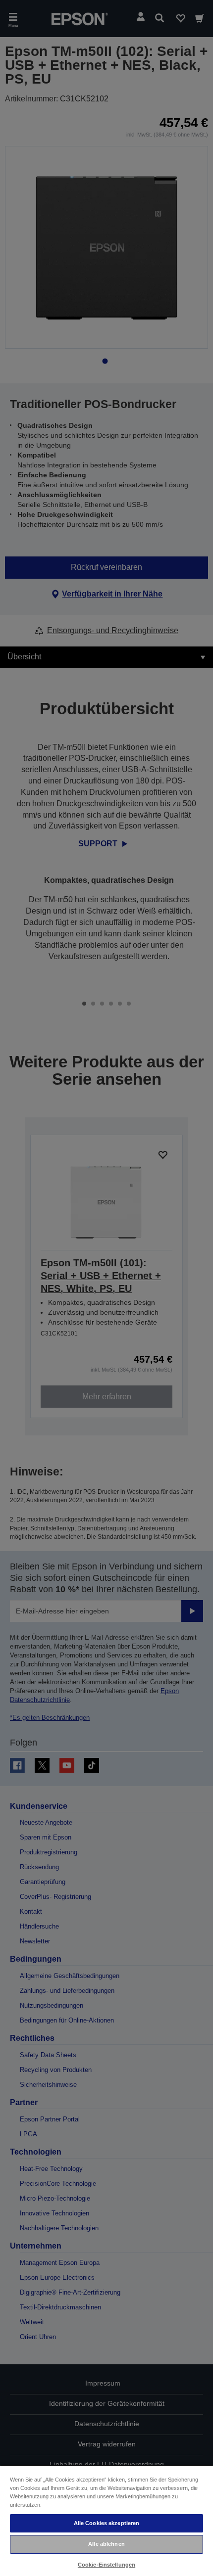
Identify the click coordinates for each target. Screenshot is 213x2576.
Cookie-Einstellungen (106, 2565)
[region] (106, 2520)
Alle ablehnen (106, 2544)
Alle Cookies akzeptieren (107, 2523)
